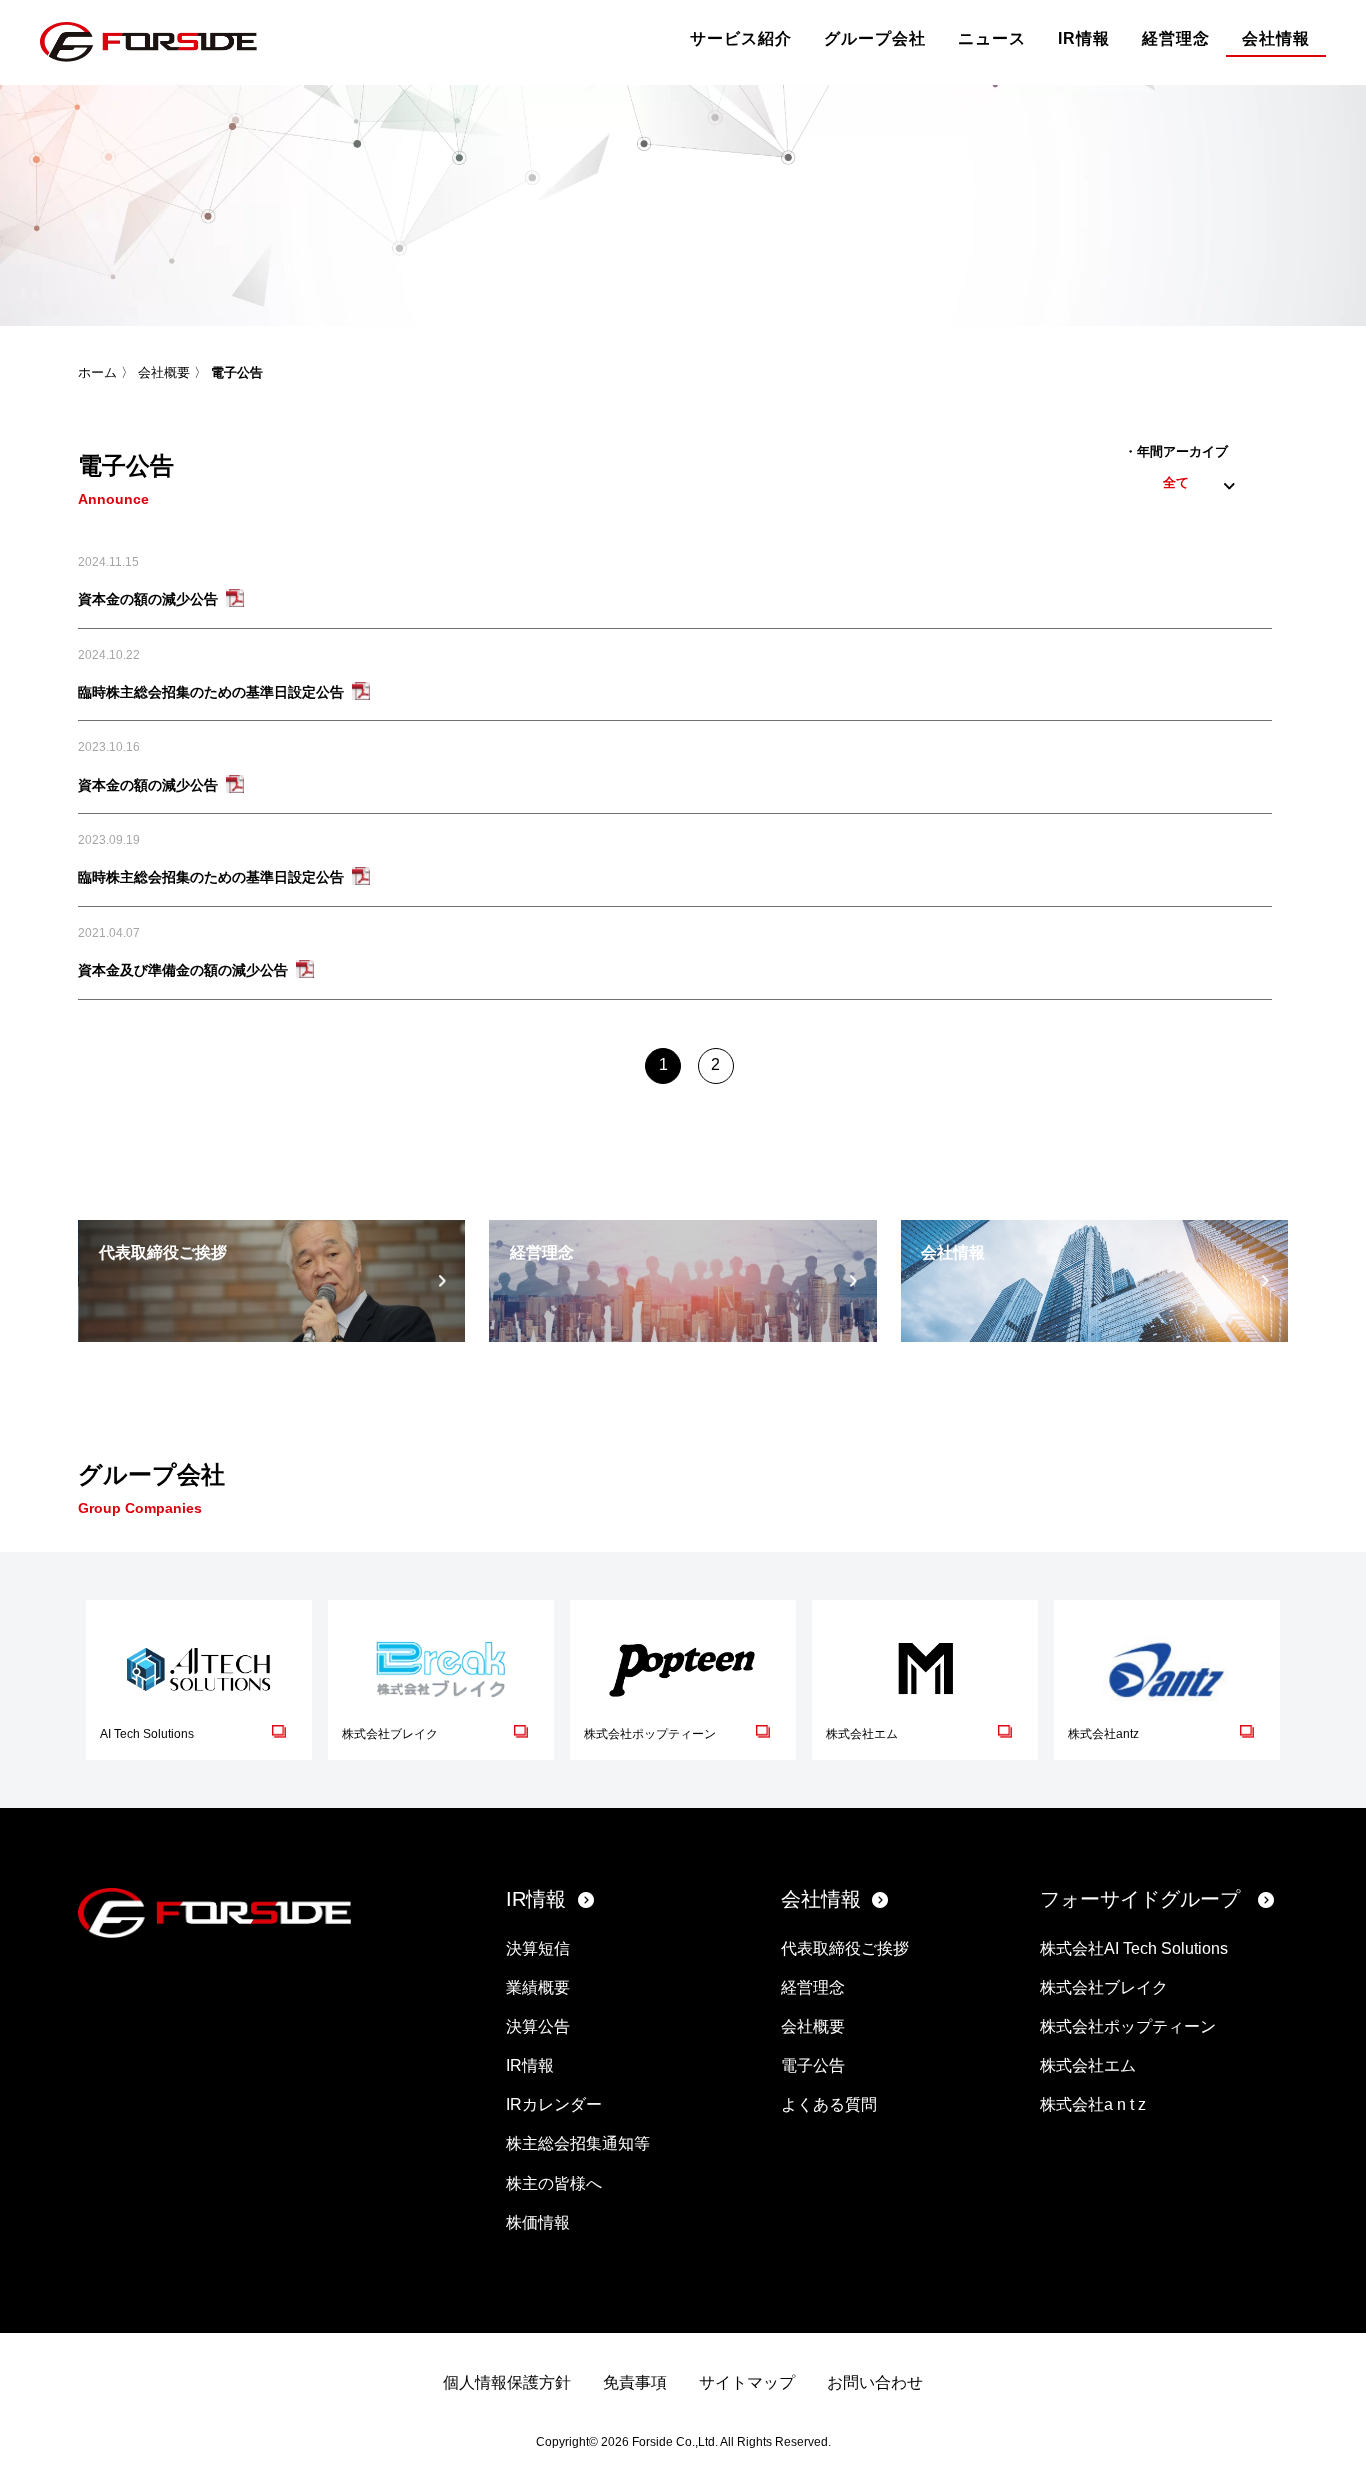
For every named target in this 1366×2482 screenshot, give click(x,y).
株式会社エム (1088, 2065)
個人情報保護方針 (507, 2382)
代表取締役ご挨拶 (845, 1948)
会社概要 (164, 372)
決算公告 (538, 2026)
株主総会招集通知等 (578, 2143)
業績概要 (538, 1987)
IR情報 (1084, 38)
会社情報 (1276, 38)
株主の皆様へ (554, 2183)
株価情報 (538, 2222)
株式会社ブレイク (1104, 1987)
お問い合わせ (875, 2382)
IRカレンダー (554, 2104)
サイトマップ (747, 2382)
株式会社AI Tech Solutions (1134, 1948)
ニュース (992, 38)
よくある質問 (829, 2104)
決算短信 (538, 1948)
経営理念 (1176, 38)
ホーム (97, 372)
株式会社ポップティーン (1128, 2026)
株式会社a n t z (1093, 2104)
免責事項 (635, 2382)
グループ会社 (875, 38)
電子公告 (813, 2065)
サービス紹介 (741, 38)
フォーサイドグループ (1140, 1899)
